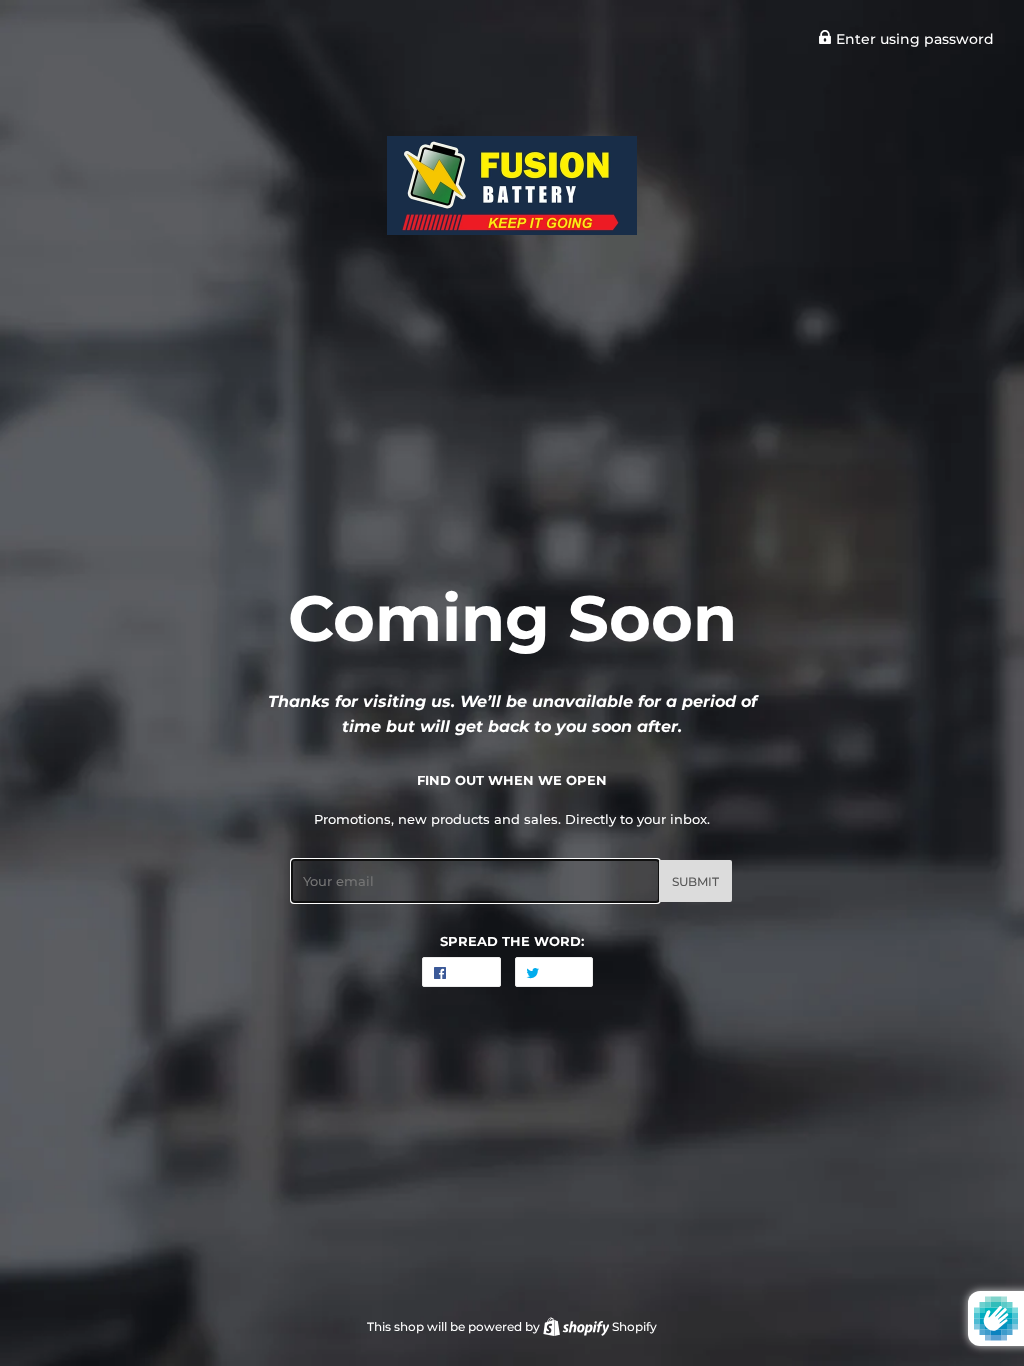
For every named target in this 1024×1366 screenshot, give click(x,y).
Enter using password (913, 39)
